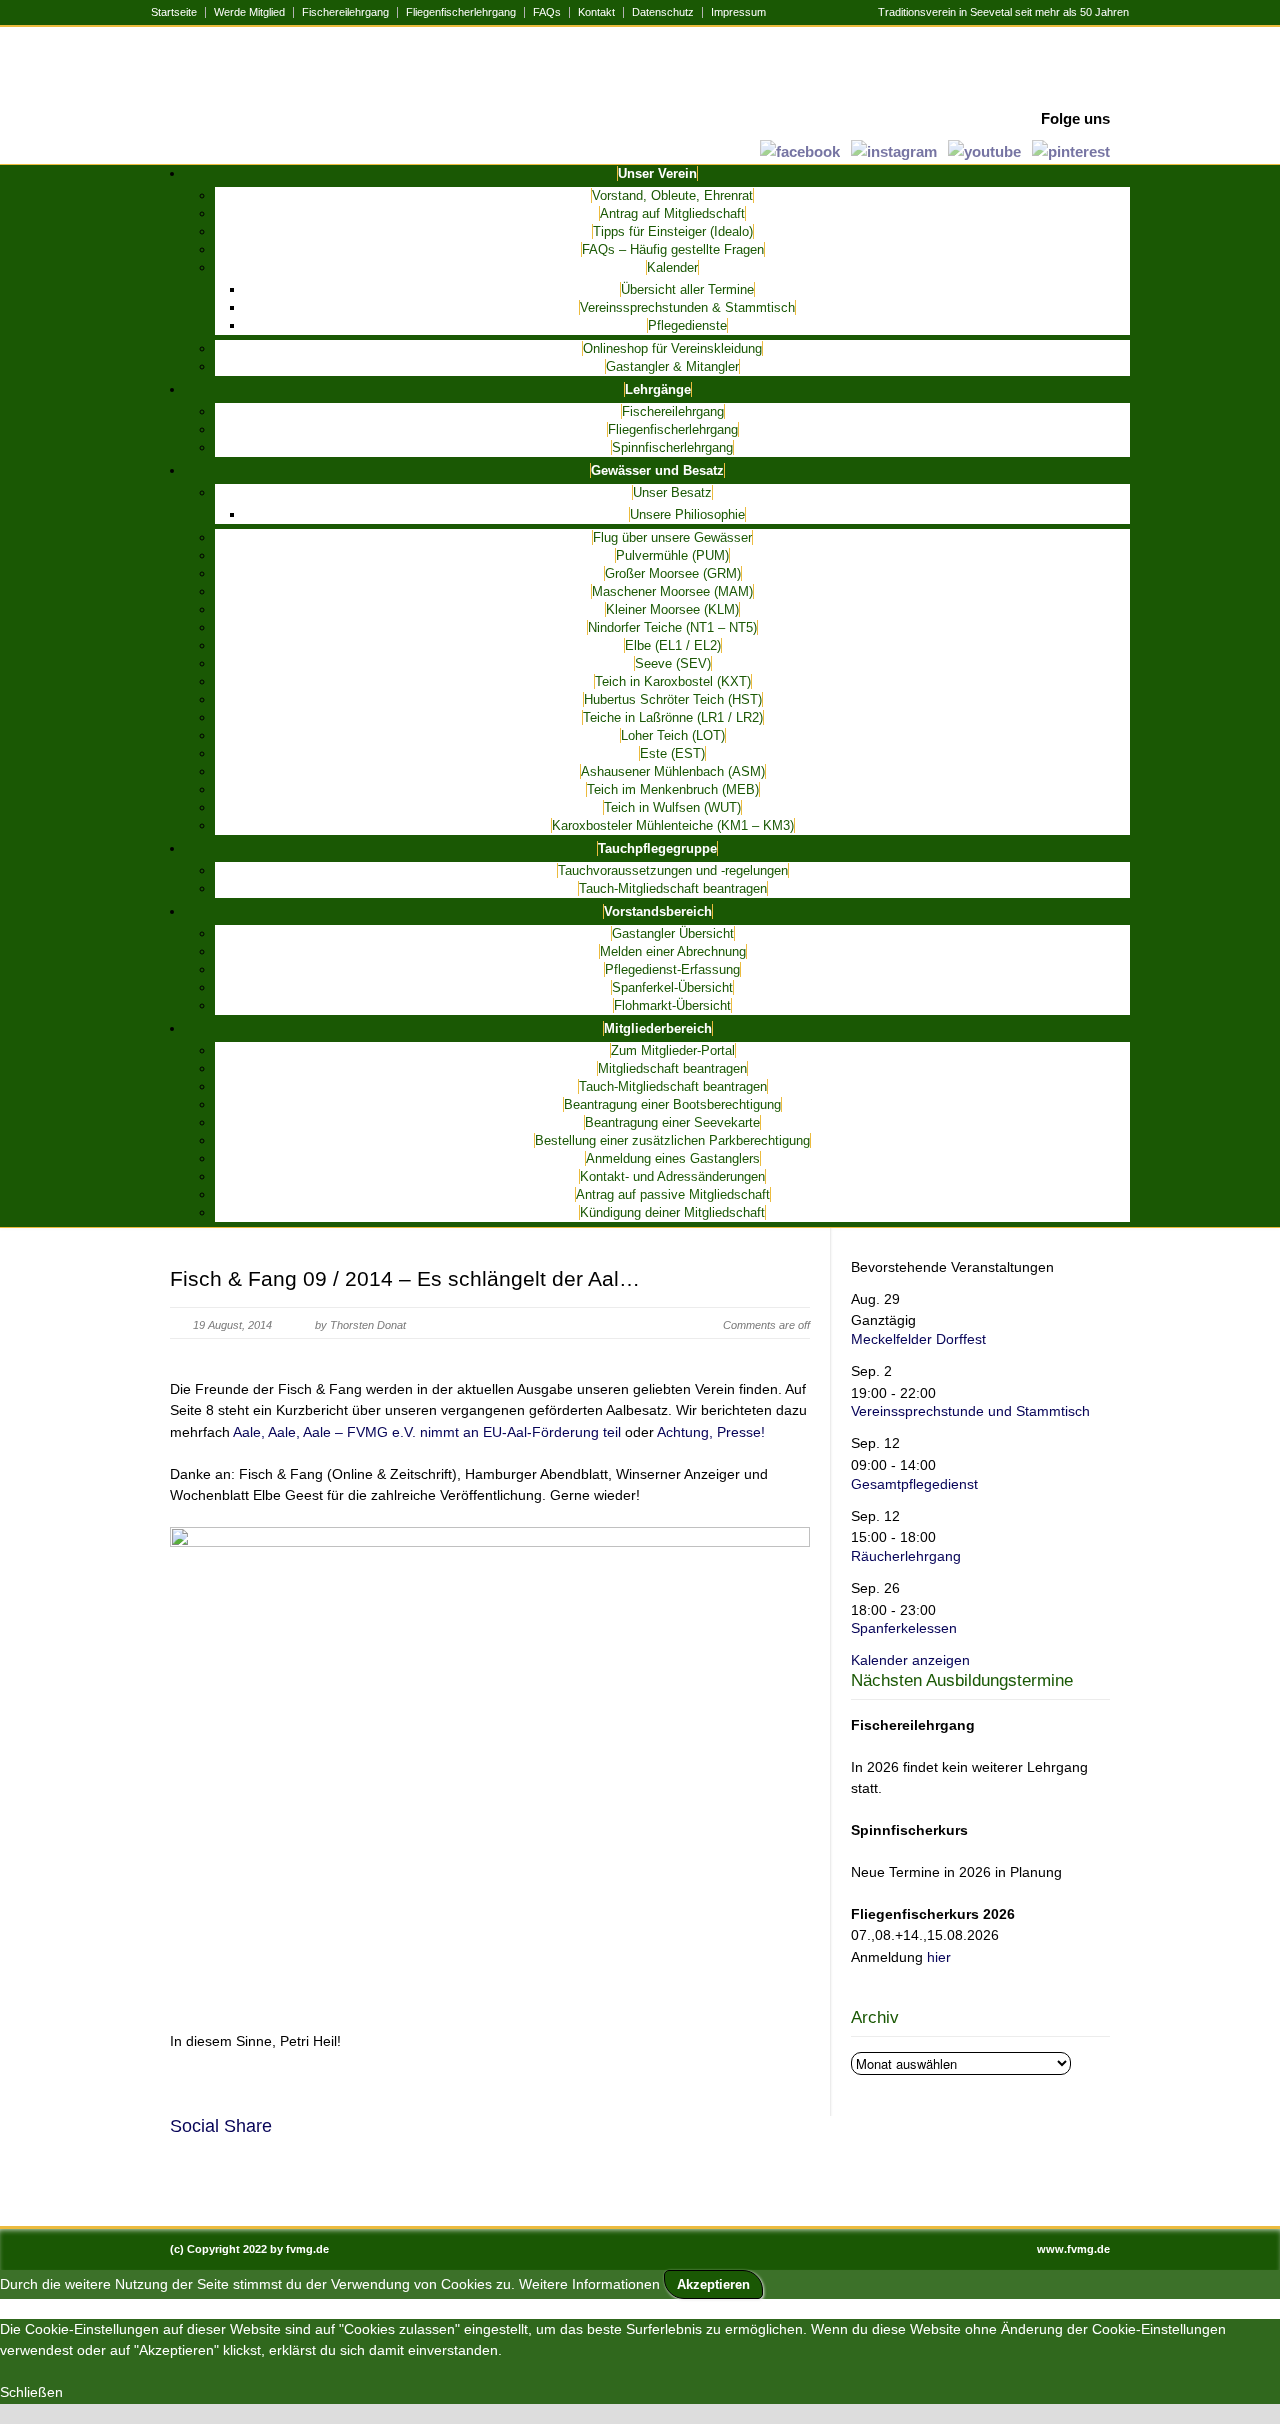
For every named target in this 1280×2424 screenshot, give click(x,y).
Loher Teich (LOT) (673, 735)
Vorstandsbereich (658, 911)
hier (939, 1957)
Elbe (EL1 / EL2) (673, 645)
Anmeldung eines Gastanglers (673, 1158)
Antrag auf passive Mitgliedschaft (673, 1194)
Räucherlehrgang (906, 1556)
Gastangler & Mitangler (672, 366)
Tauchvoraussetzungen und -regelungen (673, 870)
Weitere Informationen (589, 2284)
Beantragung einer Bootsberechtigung (672, 1104)
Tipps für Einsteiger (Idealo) (673, 231)
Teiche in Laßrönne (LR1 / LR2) (673, 717)
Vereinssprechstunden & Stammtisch (687, 307)
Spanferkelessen (904, 1628)
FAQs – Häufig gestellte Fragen (673, 249)
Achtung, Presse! (711, 1432)
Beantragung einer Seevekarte (672, 1122)
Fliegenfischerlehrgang (461, 12)
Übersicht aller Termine (687, 289)
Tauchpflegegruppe (657, 848)
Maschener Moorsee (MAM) (672, 591)
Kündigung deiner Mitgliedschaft (672, 1212)
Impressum (738, 12)
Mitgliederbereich (658, 1028)
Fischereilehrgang (345, 12)
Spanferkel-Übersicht (672, 987)
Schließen (31, 2392)
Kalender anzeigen (910, 1660)
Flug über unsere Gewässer (672, 537)
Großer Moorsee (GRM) (673, 573)
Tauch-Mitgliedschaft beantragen (673, 888)
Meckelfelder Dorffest (918, 1339)
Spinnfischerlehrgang (672, 447)
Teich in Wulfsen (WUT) (672, 807)
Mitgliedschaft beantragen (672, 1068)
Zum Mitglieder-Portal (673, 1050)
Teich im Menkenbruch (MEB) (673, 789)
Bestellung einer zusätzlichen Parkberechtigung (672, 1140)
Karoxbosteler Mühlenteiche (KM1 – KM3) (673, 825)
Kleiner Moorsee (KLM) (672, 609)
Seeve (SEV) (673, 663)
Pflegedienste (687, 325)
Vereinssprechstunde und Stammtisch (970, 1411)
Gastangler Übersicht (673, 933)
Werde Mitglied (249, 12)
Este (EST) (672, 753)
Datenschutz (663, 12)
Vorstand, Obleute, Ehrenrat (672, 195)
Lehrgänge (658, 389)
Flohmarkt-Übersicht (672, 1005)
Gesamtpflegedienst (914, 1484)
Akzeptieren (713, 2284)
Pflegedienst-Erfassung (672, 969)
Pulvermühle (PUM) (672, 555)
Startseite (174, 12)
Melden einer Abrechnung (673, 951)
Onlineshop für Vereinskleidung (672, 348)
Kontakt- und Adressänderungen (672, 1176)
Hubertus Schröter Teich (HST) (673, 699)
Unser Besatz (672, 492)
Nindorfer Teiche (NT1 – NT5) (672, 627)
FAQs (547, 12)
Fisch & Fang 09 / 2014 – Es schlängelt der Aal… (405, 1278)
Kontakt (596, 12)
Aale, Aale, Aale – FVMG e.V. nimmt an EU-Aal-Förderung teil (427, 1432)
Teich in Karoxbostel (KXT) (673, 681)
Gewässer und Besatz (657, 470)
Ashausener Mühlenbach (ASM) (673, 771)
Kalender (672, 267)
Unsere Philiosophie (687, 514)
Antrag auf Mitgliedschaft (672, 213)
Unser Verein (657, 173)
